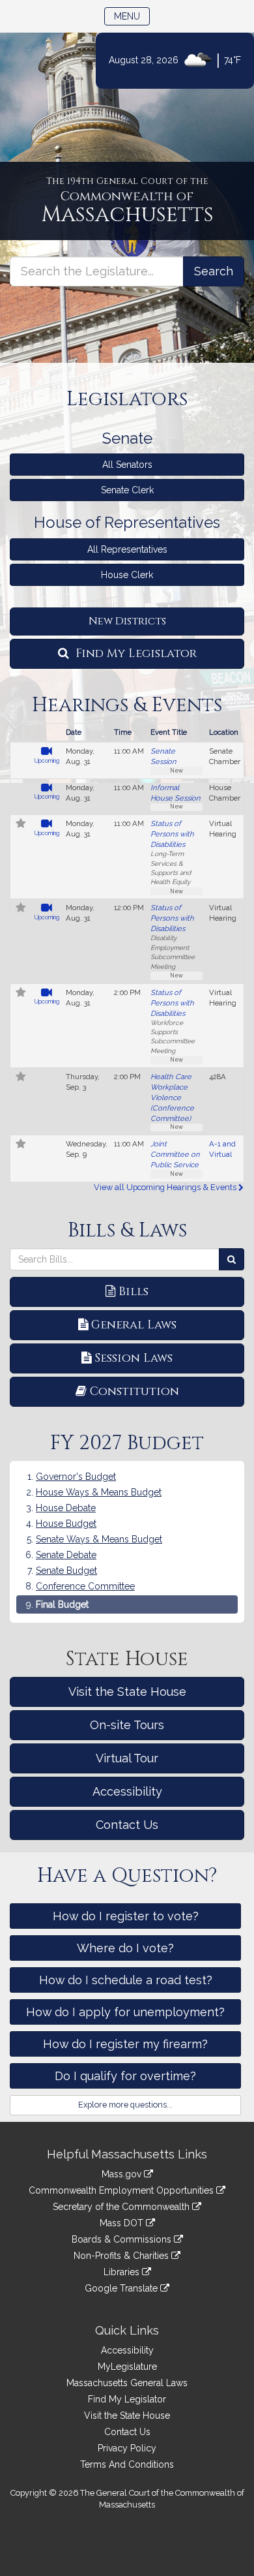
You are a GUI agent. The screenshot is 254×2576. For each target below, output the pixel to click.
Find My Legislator (134, 653)
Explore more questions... (125, 2105)
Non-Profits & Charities (122, 2256)
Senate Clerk (127, 490)
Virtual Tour (127, 1758)
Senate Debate (66, 1555)
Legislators (127, 399)
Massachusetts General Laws (127, 2383)
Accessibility (127, 1791)
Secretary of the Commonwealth (122, 2207)
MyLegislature (127, 2367)
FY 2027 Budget (127, 1443)
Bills (134, 1292)
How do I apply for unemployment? (125, 2012)
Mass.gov (123, 2174)
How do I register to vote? (126, 1916)
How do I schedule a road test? (126, 1980)
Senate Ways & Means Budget (99, 1539)
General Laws (134, 1325)
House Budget (66, 1524)
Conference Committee (85, 1586)
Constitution (134, 1391)
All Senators (127, 465)
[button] (21, 825)
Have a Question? (127, 1876)
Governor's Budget (76, 1477)
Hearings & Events (127, 705)
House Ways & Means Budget (99, 1492)
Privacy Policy (127, 2448)
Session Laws (134, 1358)
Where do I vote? (125, 1948)
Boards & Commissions (123, 2239)
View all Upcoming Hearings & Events (166, 1187)
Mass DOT (123, 2223)
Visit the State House (127, 1692)
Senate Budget (66, 1571)
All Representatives (127, 549)
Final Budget (62, 1604)
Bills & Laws (127, 1231)
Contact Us (127, 1825)
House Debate (66, 1508)
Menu (132, 16)
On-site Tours (127, 1725)
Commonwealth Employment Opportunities (122, 2190)
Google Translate (122, 2288)
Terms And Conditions (127, 2464)
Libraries (123, 2272)
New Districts (127, 621)
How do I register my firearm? (125, 2044)
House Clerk (127, 575)
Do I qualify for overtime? (125, 2076)
